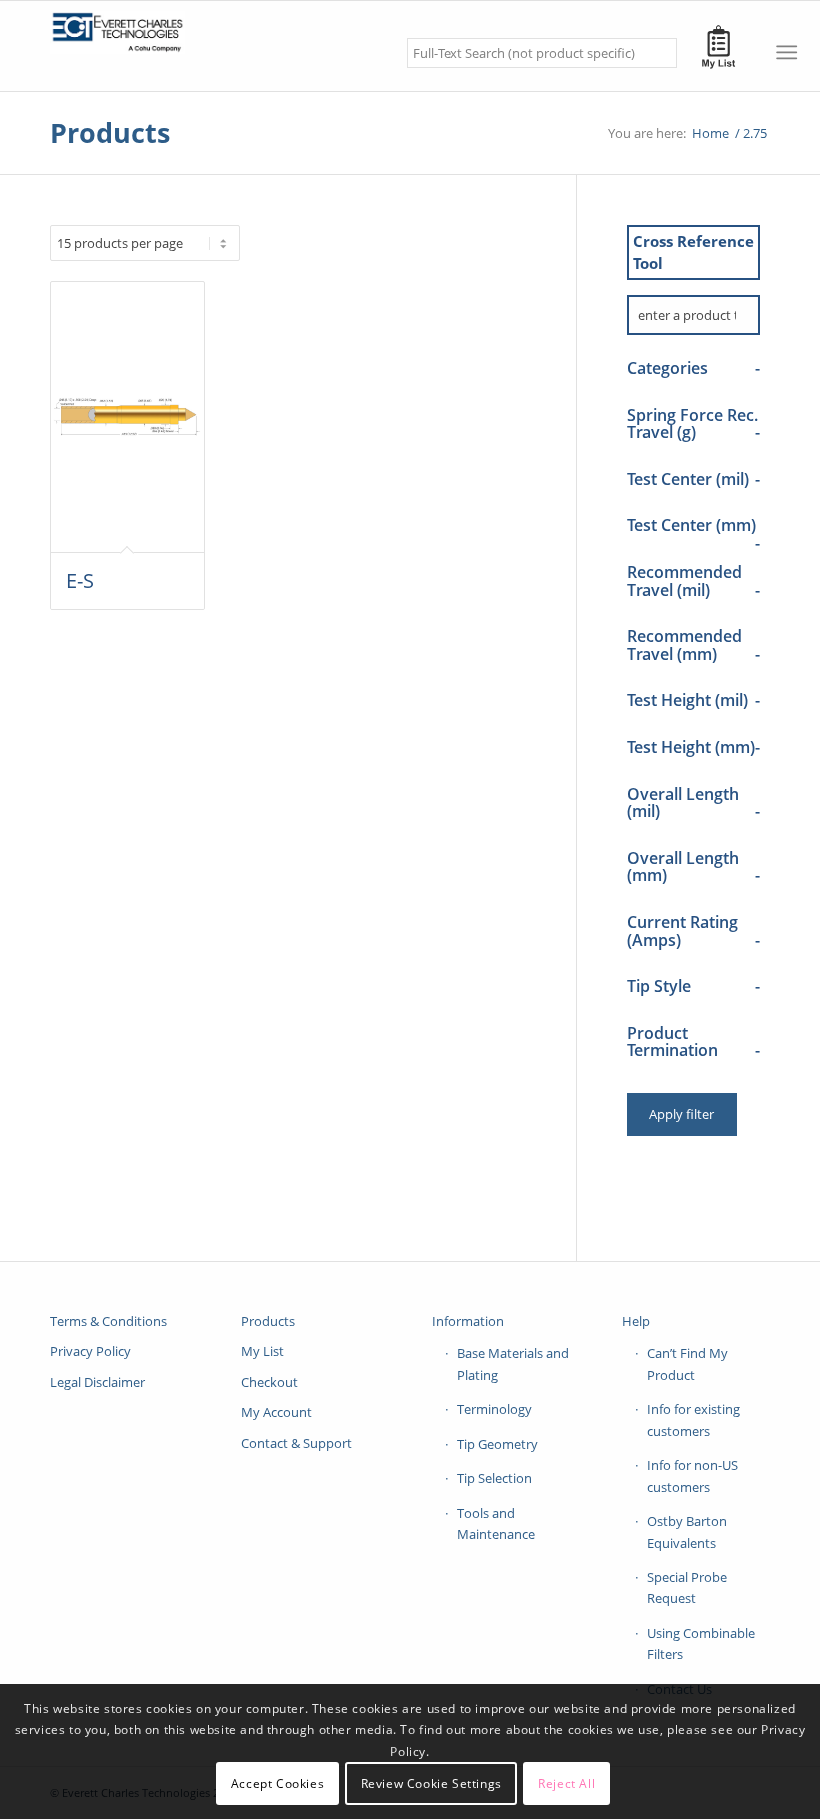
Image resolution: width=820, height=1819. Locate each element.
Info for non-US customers (692, 1475)
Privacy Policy (90, 1351)
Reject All (566, 1783)
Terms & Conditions (108, 1321)
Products (110, 132)
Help (636, 1321)
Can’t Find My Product (687, 1363)
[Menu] (786, 52)
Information (468, 1321)
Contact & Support (296, 1443)
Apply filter (681, 1114)
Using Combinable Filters (701, 1643)
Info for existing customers (693, 1419)
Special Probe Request (687, 1587)
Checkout (269, 1382)
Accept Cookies (277, 1783)
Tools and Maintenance (496, 1523)
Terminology (494, 1409)
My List (262, 1351)
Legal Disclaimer (97, 1382)
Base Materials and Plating (513, 1363)
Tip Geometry (497, 1444)
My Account (276, 1412)
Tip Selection (494, 1478)
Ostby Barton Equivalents (687, 1531)
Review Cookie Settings (431, 1783)
